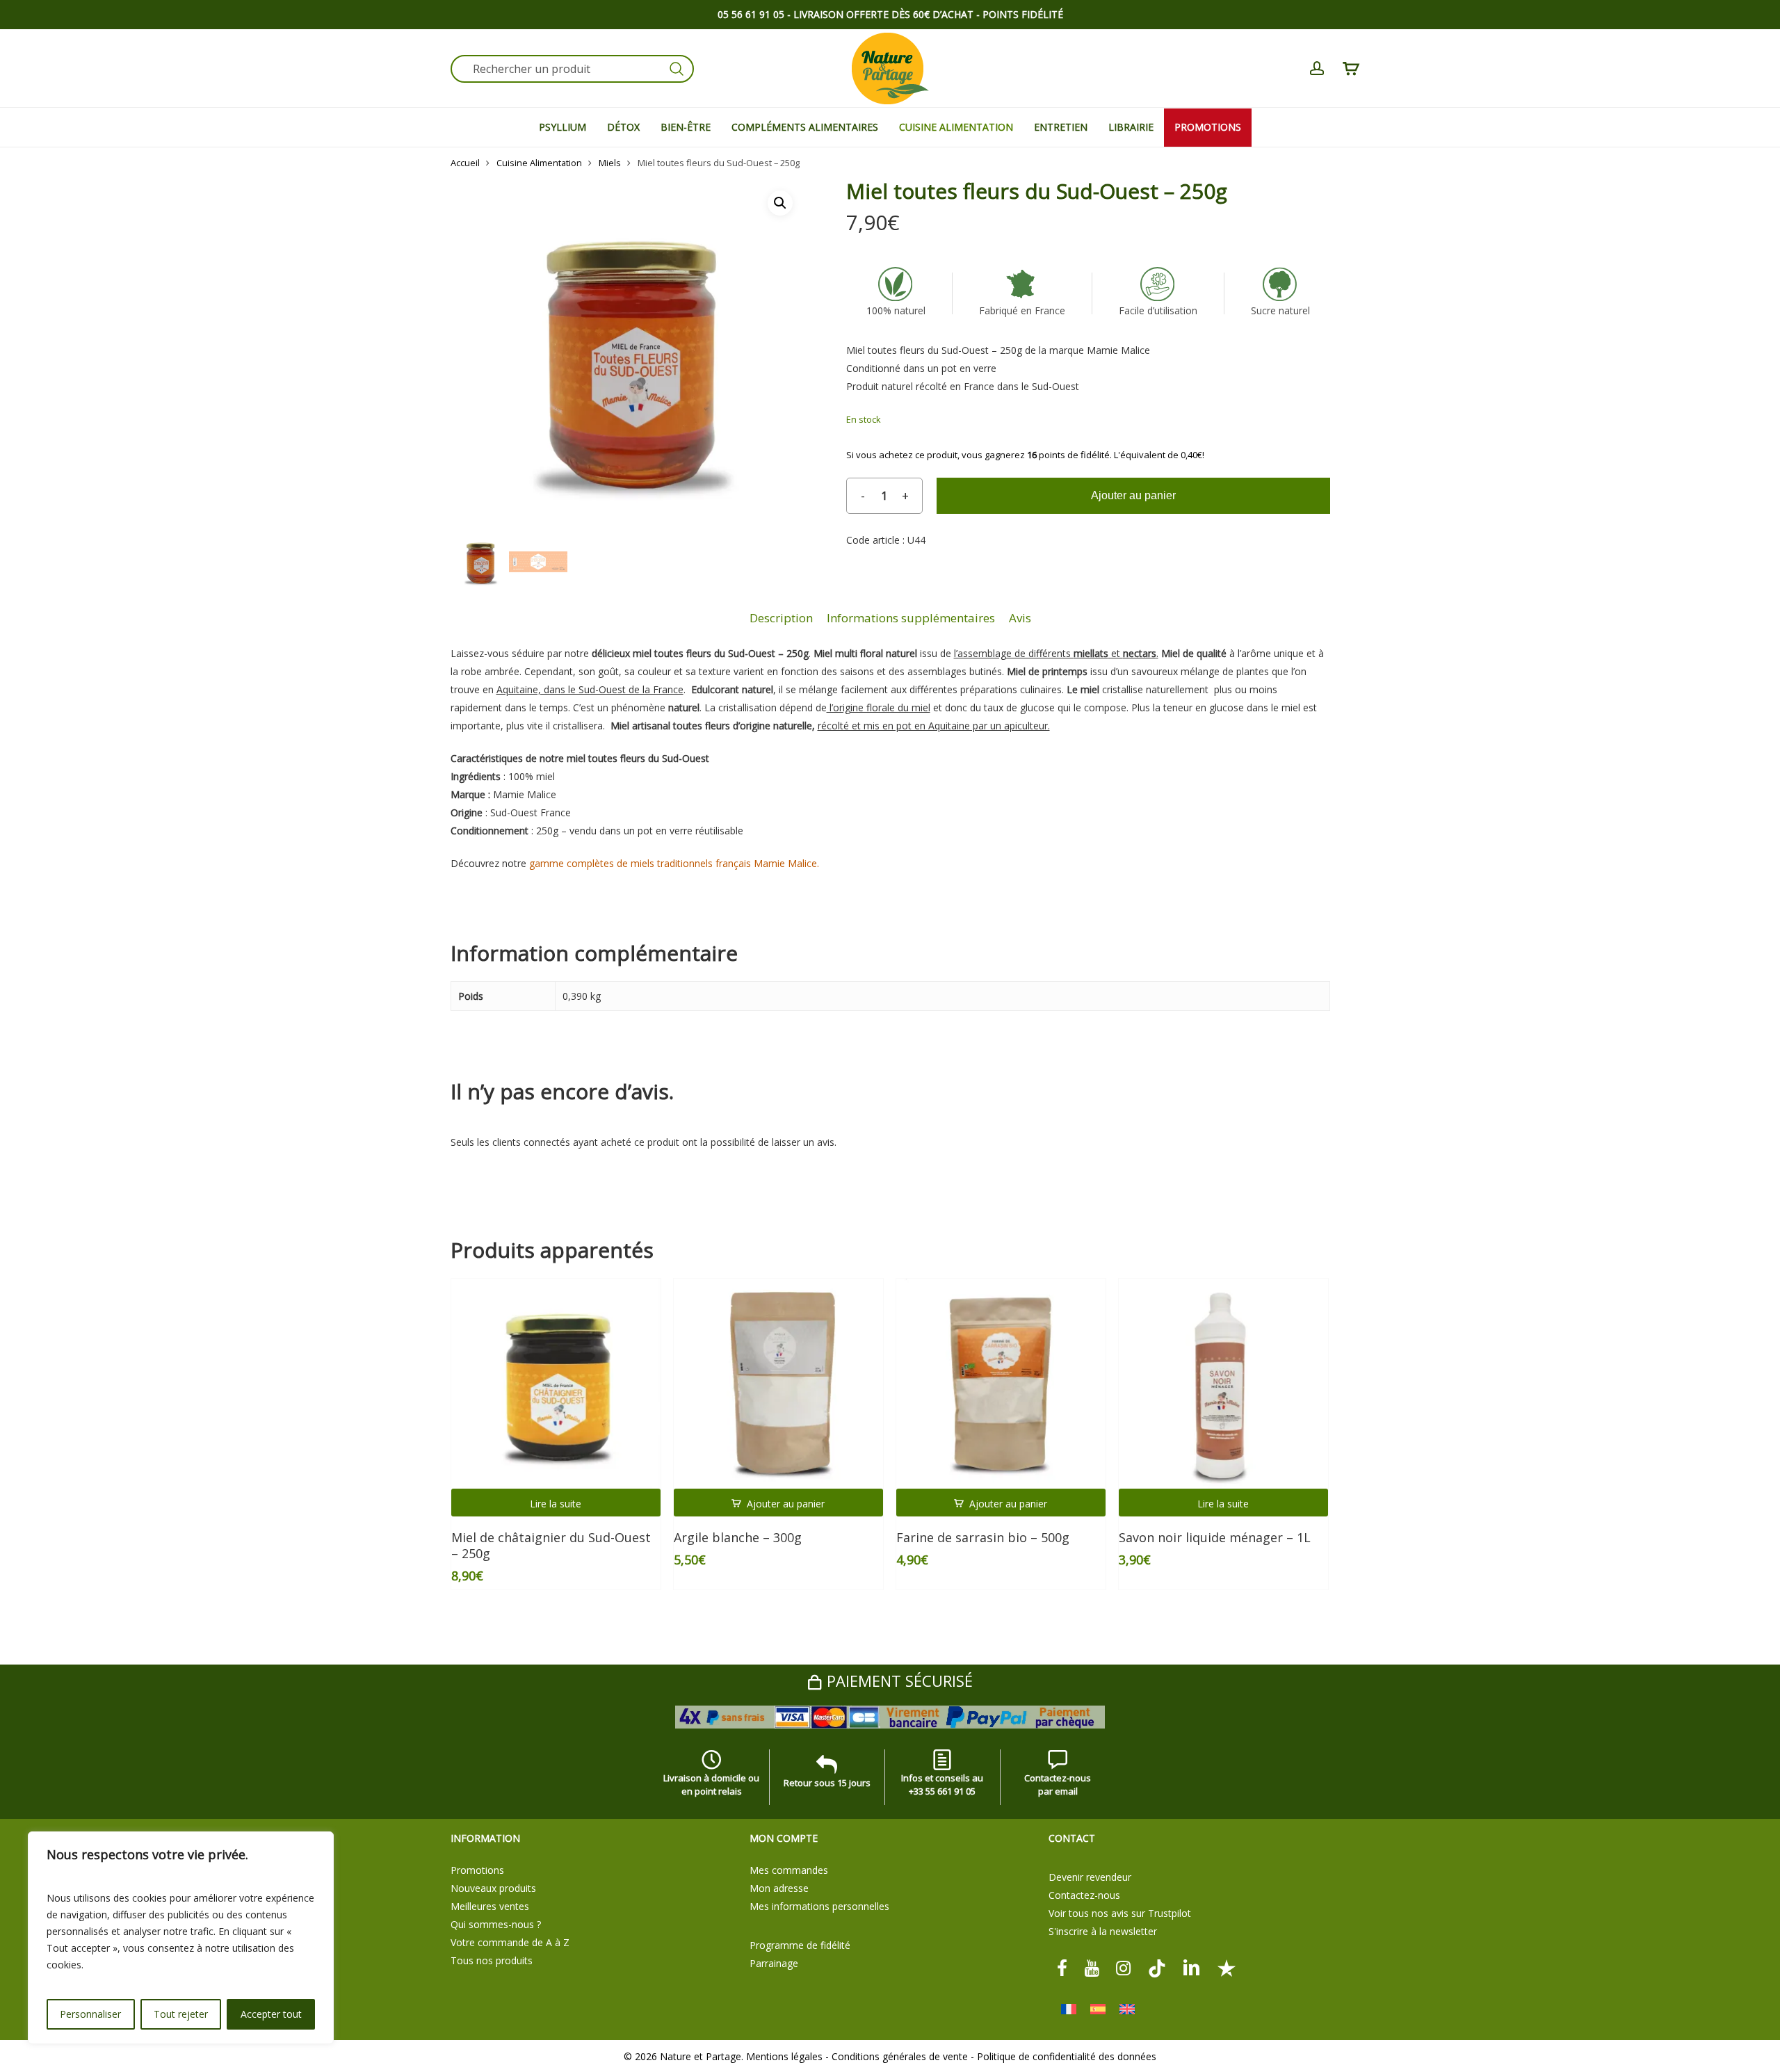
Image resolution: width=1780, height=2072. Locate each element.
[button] (780, 203)
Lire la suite (556, 1504)
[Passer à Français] (1069, 2009)
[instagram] (1124, 1967)
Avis (1020, 618)
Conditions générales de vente (900, 2056)
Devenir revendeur (1090, 1877)
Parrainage (774, 1963)
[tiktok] (1157, 1967)
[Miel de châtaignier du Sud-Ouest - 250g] (556, 1384)
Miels (610, 163)
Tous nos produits (492, 1960)
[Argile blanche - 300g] (779, 1384)
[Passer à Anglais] (1127, 2009)
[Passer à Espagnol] (1098, 2009)
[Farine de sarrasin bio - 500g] (1001, 1384)
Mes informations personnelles (819, 1906)
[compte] (1317, 68)
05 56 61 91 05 (751, 14)
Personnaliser (90, 2014)
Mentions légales (784, 2056)
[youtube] (1092, 1967)
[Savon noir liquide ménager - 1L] (1224, 1384)
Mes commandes (789, 1870)
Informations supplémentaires (911, 618)
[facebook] (1062, 1967)
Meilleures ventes (490, 1906)
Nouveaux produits (493, 1888)
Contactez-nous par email (1058, 1784)
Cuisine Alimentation (539, 163)
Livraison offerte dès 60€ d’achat (883, 14)
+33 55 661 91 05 (942, 1791)
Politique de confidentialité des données (1067, 2056)
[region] (181, 1938)
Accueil (465, 163)
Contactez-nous (1084, 1895)
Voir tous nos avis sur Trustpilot (1120, 1913)
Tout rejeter (181, 2014)
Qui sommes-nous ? (496, 1924)
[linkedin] (1192, 1967)
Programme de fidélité (800, 1945)
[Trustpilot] (1227, 1967)
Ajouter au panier (1133, 495)
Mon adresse (779, 1888)
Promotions (477, 1870)
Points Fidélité (1023, 14)
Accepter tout (271, 2014)
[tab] (781, 618)
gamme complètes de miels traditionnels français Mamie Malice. (674, 863)
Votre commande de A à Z (510, 1942)
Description (781, 618)
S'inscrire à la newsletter (1103, 1931)
